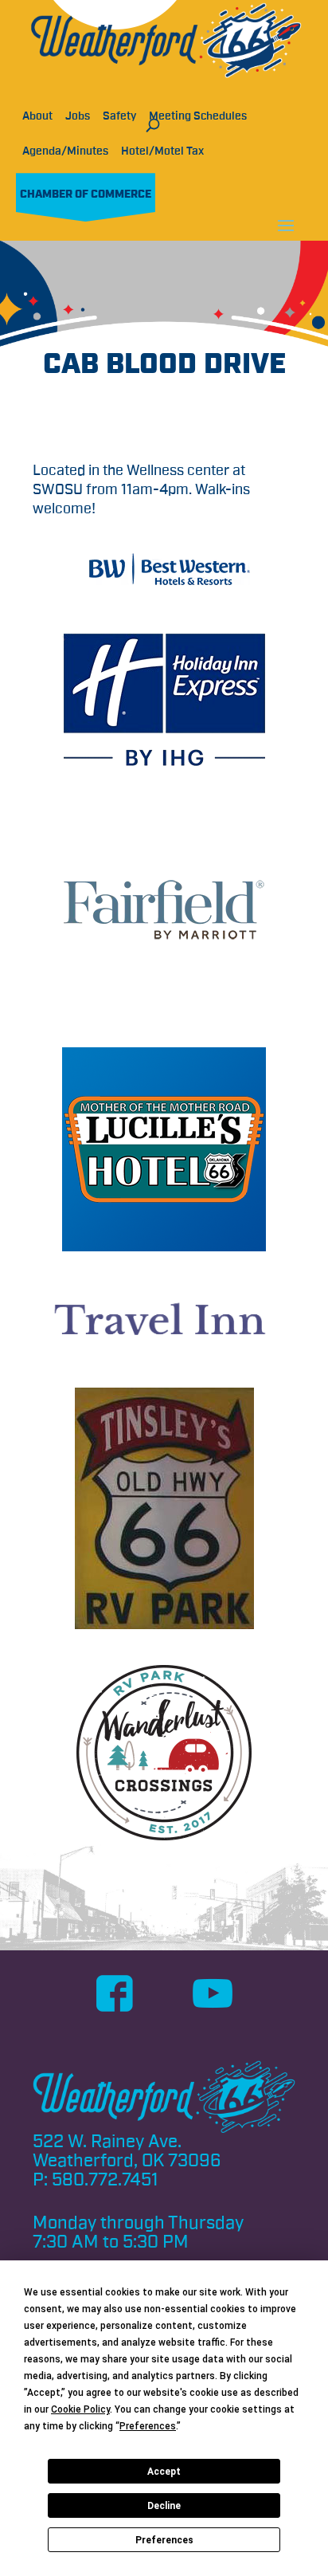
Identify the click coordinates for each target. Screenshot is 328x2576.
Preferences (164, 2540)
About (37, 116)
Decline (164, 2506)
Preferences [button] (148, 2426)
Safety (119, 116)
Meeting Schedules (198, 116)
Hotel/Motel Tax (162, 151)
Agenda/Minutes (65, 151)
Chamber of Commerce (86, 194)
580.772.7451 (105, 2180)
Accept (164, 2472)
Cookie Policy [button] (80, 2409)
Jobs (78, 116)
